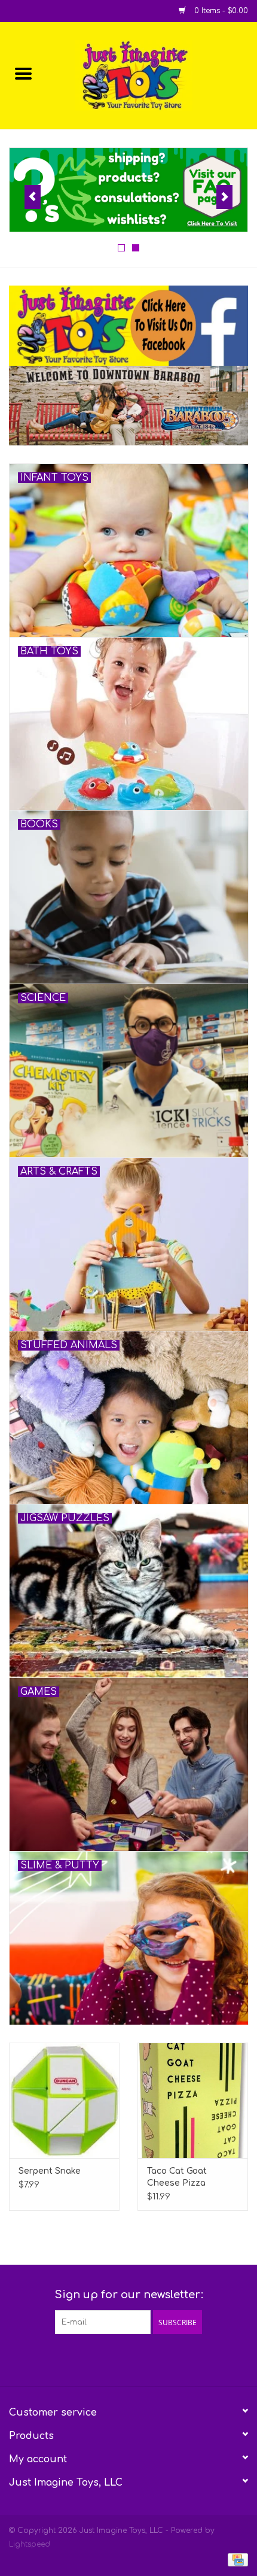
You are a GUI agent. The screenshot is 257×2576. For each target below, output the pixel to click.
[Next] (224, 197)
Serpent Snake (50, 2171)
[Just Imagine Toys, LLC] (152, 75)
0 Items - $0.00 (220, 11)
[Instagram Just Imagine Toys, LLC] (139, 2359)
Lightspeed (30, 2544)
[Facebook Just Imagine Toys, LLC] (118, 2359)
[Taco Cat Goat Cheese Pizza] (193, 2101)
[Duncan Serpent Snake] (64, 2101)
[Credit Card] (236, 2559)
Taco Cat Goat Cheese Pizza (177, 2177)
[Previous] (33, 197)
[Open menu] (23, 73)
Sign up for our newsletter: (129, 2295)
